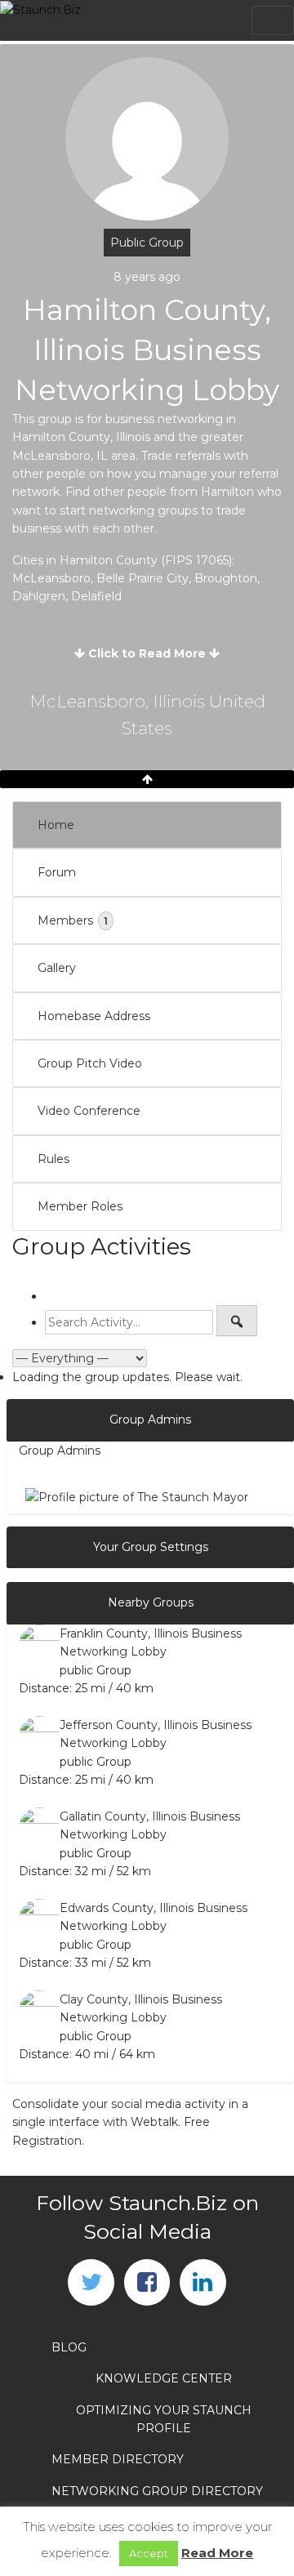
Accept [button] (149, 2553)
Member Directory (118, 2459)
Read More (217, 2553)
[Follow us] (91, 2282)
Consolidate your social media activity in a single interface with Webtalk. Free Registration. (130, 2122)
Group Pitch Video (90, 1063)
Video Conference (89, 1111)
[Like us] (147, 2282)
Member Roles (80, 1206)
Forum (57, 872)
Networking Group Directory (157, 2491)
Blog (69, 2347)
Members (73, 920)
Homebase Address (94, 1016)
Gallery (57, 968)
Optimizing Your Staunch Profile (164, 2419)
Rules (53, 1159)
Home (56, 825)
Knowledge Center (164, 2378)
